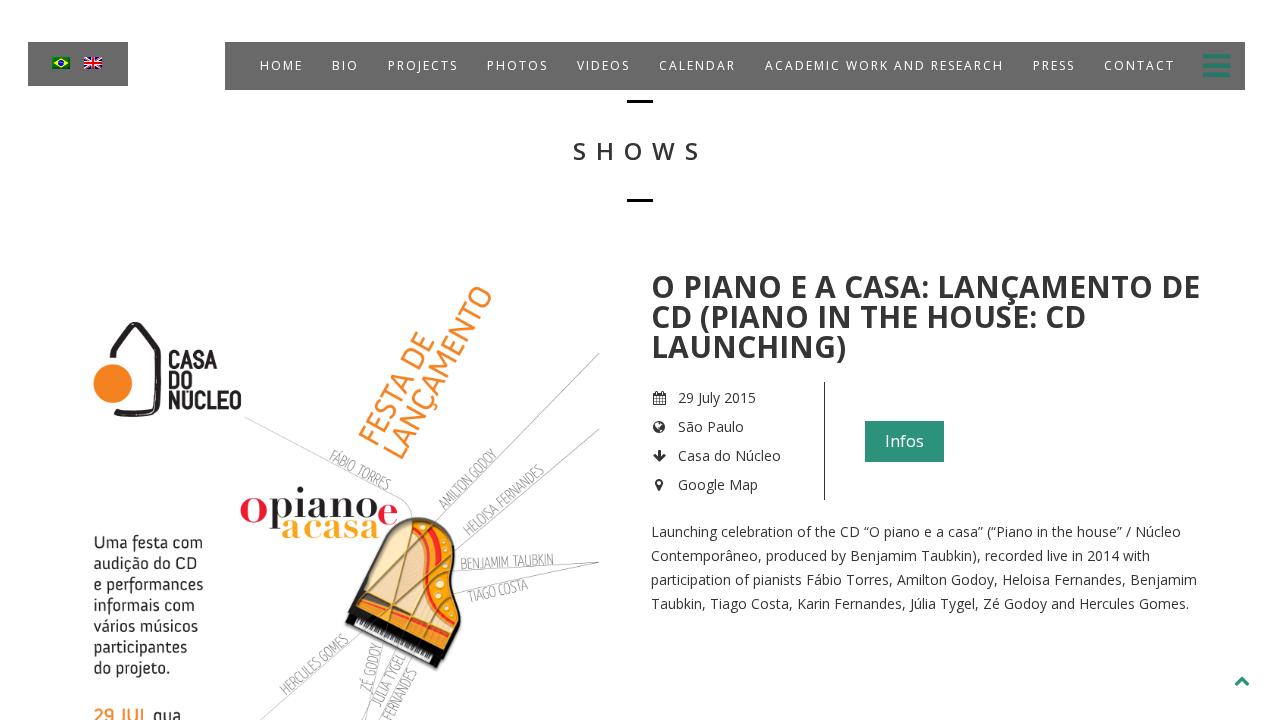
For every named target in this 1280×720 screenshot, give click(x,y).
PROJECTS (420, 65)
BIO (343, 65)
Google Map (718, 484)
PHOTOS (515, 65)
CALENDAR (695, 65)
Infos (904, 441)
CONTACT (1137, 65)
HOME (279, 65)
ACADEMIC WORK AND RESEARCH (882, 65)
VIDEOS (601, 65)
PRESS (1051, 65)
